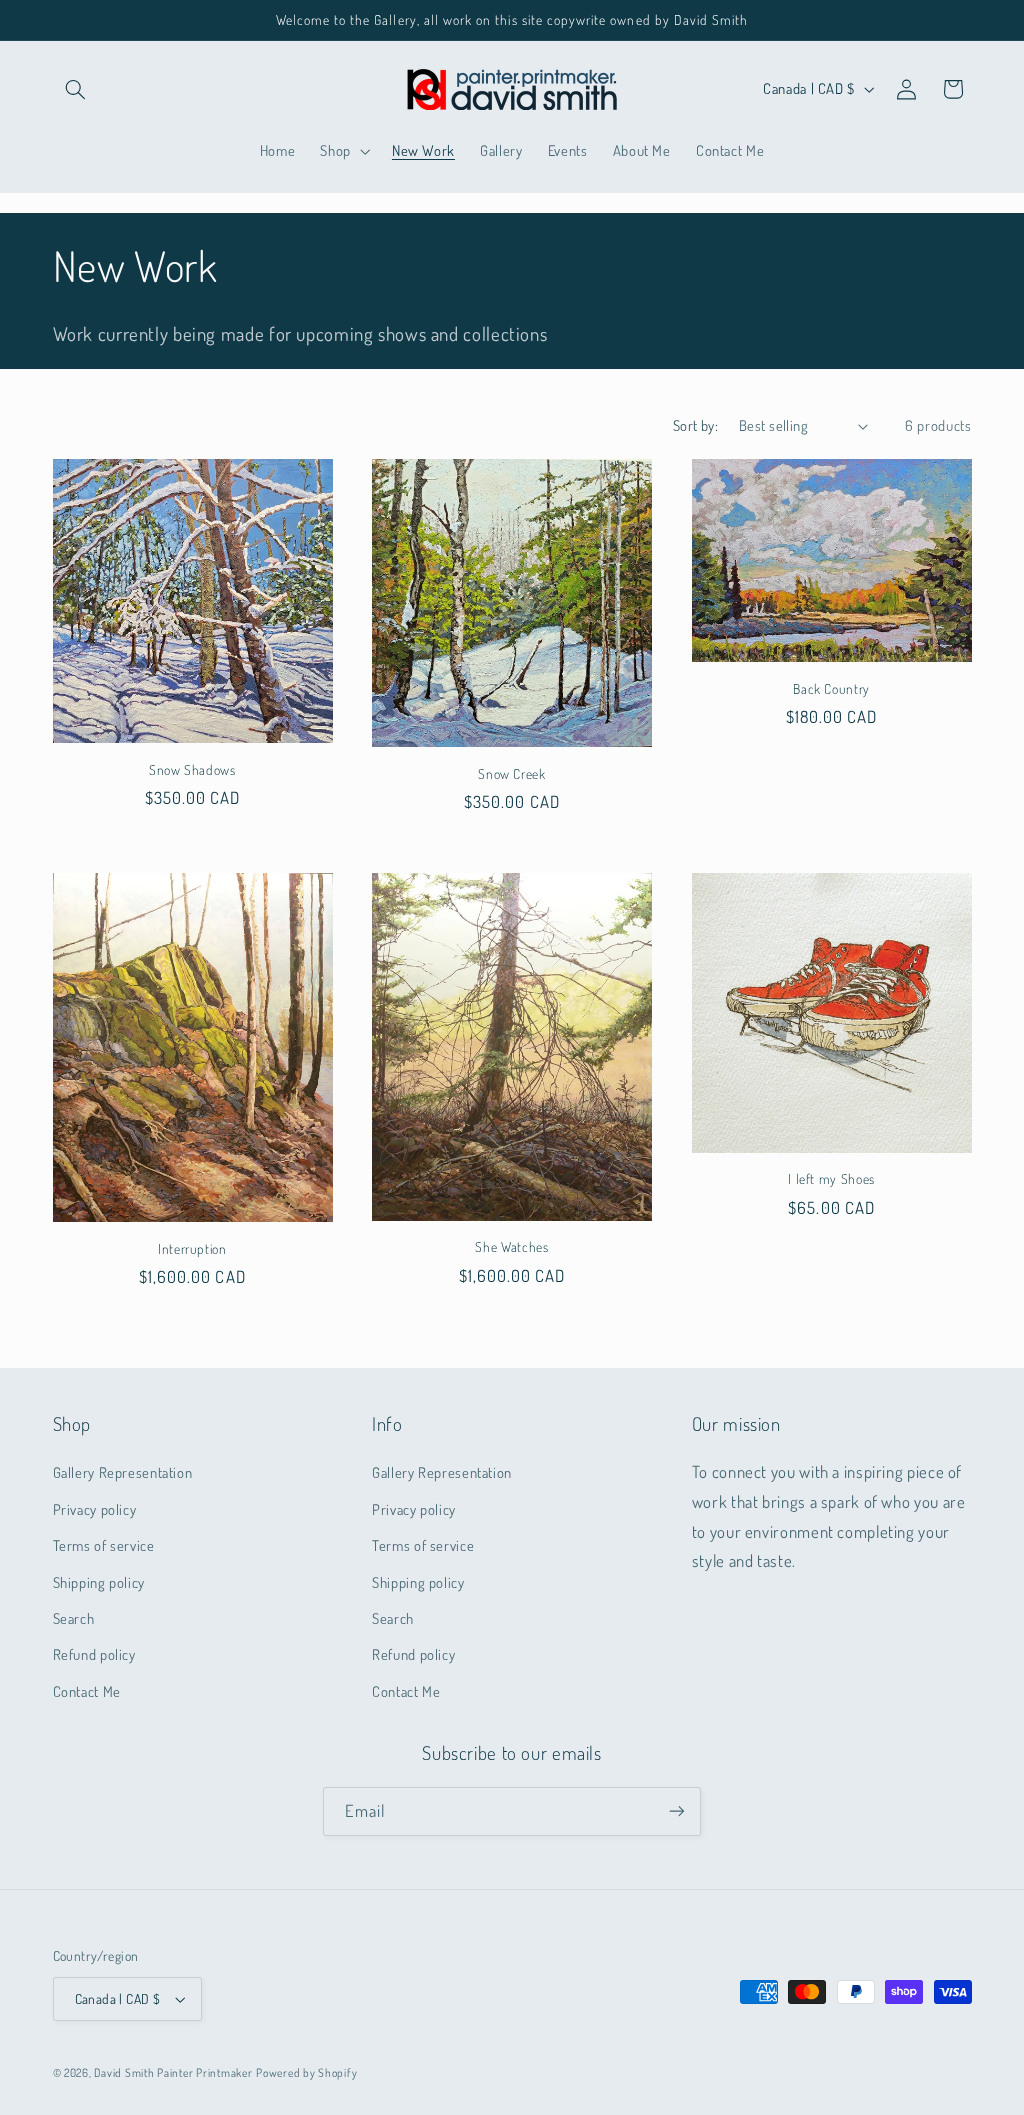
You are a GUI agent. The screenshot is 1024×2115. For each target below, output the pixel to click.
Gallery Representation (123, 1472)
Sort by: (695, 425)
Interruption (192, 1248)
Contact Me (87, 1691)
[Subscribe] (677, 1811)
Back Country (831, 688)
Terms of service (104, 1545)
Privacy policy (95, 1509)
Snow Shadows (192, 769)
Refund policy (94, 1654)
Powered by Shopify (306, 2072)
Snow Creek (511, 773)
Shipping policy (99, 1582)
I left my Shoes (831, 1178)
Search (74, 1618)
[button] (76, 89)
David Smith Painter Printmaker (173, 2072)
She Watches (511, 1246)
